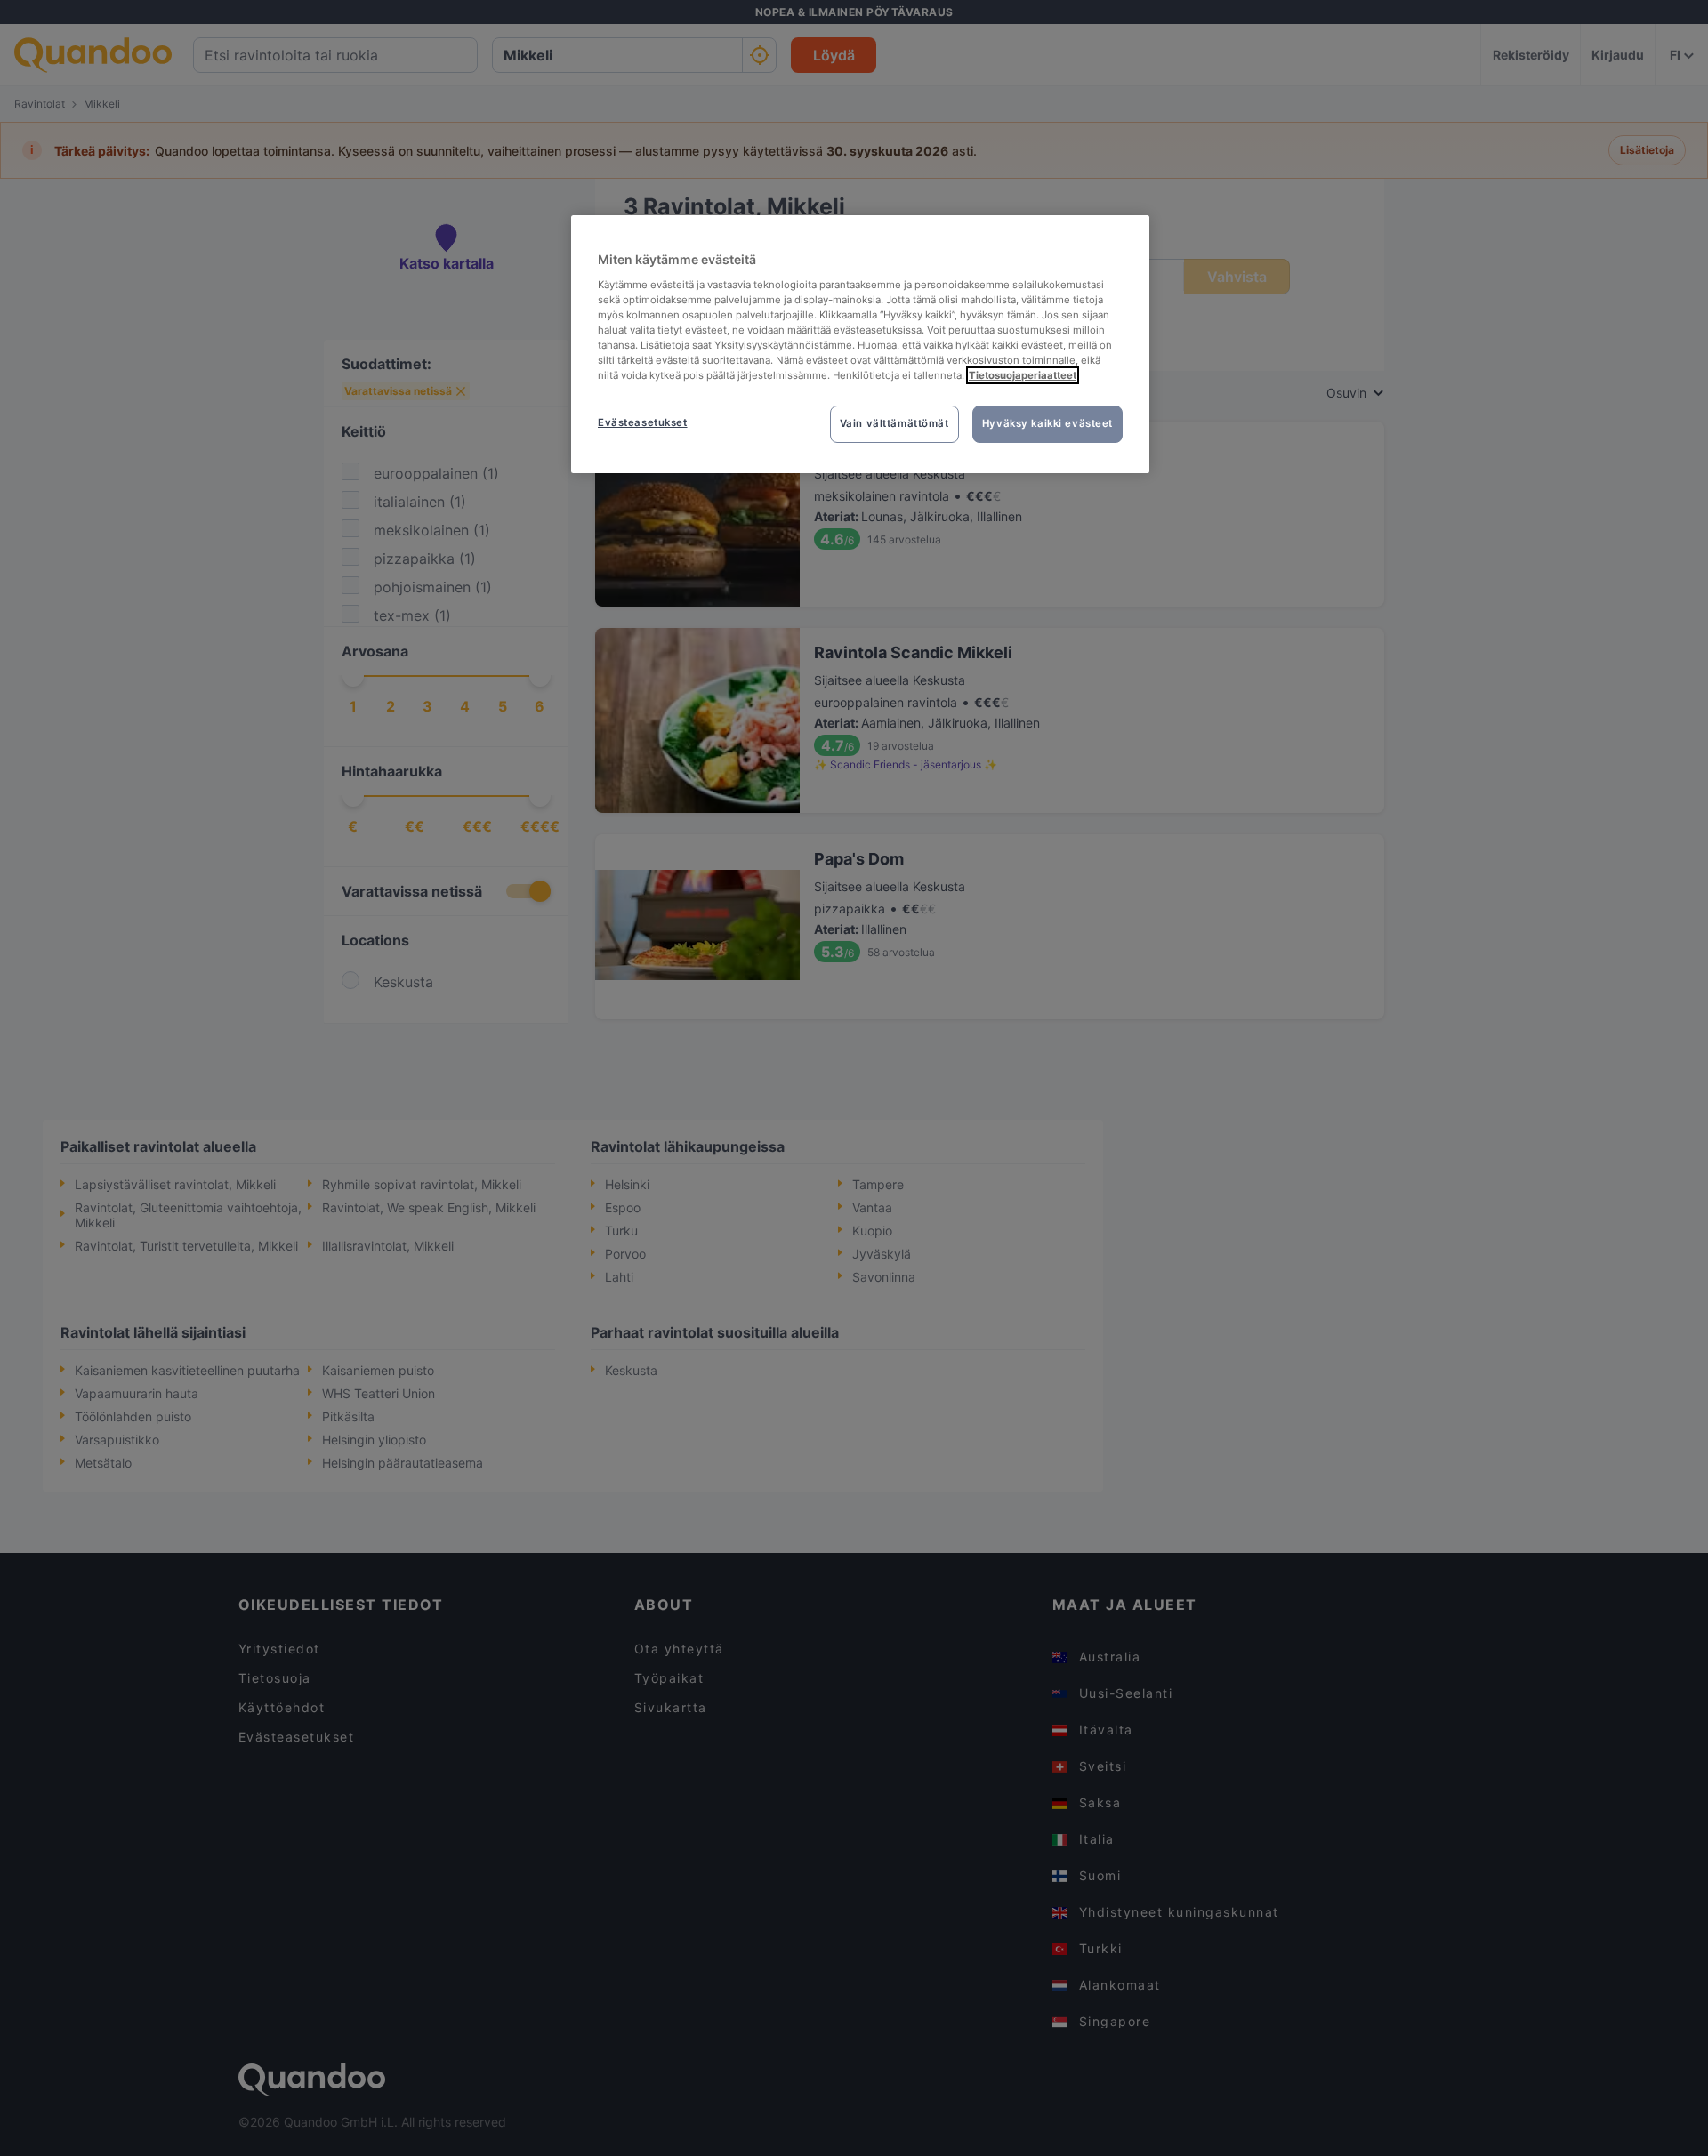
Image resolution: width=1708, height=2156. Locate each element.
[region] (860, 344)
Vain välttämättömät (894, 423)
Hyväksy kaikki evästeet (1047, 423)
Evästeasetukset (643, 422)
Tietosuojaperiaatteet (1023, 375)
